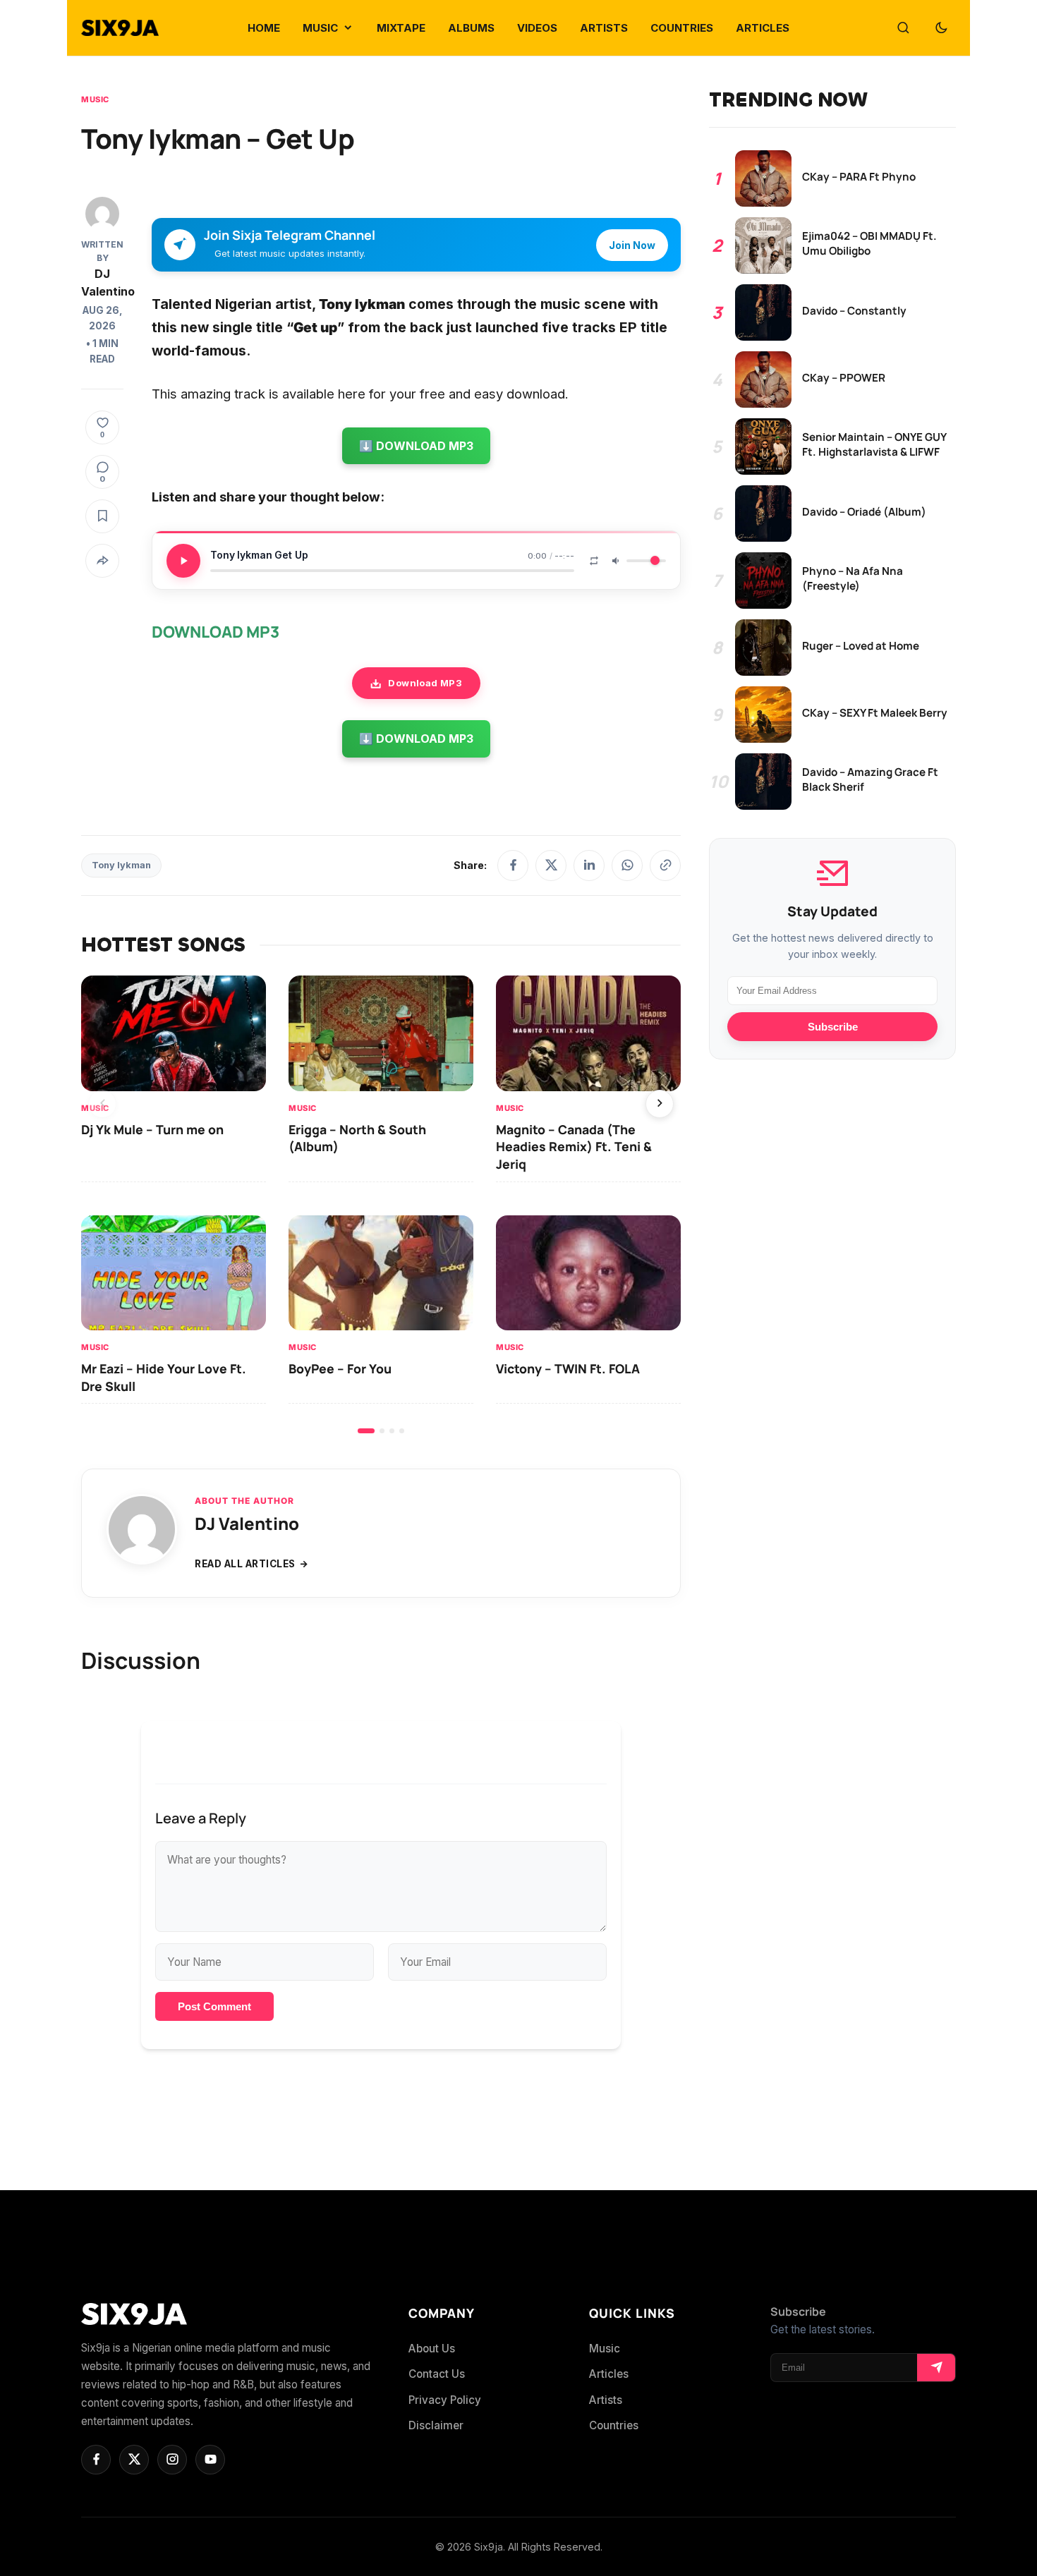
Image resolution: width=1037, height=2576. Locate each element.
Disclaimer (436, 2425)
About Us (432, 2349)
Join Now (632, 245)
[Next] (660, 1104)
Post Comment (214, 2006)
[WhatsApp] (627, 865)
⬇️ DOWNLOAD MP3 (416, 446)
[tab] (366, 1431)
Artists (606, 2400)
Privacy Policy (445, 2400)
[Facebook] (513, 865)
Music (95, 99)
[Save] (102, 516)
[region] (381, 1204)
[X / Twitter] (551, 865)
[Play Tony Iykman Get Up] (183, 561)
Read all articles (245, 1564)
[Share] (102, 561)
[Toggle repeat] (594, 561)
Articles (609, 2374)
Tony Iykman (121, 865)
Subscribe (833, 1027)
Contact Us (437, 2374)
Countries (614, 2425)
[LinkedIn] (589, 865)
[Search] (903, 28)
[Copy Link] (665, 865)
